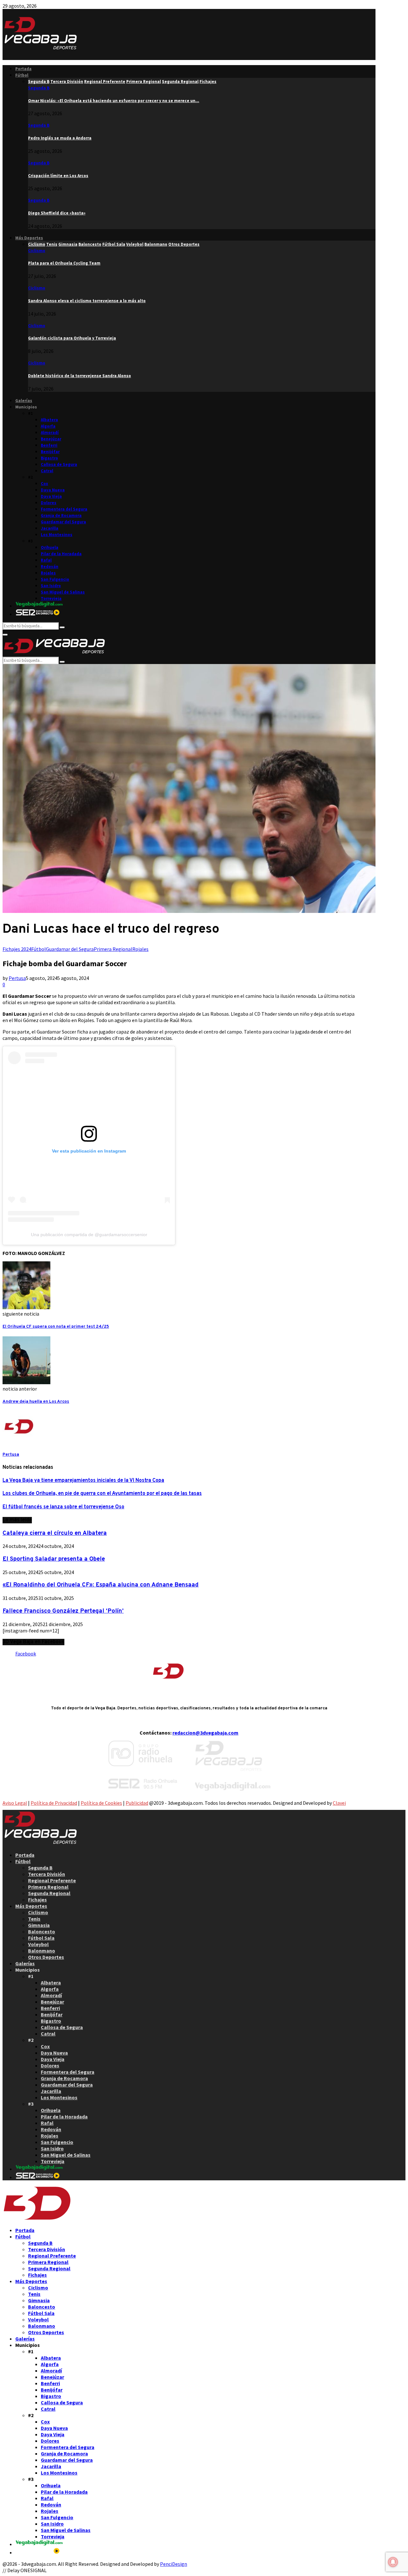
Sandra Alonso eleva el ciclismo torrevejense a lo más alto (87, 301)
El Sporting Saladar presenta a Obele (54, 1559)
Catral (47, 471)
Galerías (24, 401)
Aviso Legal (15, 1803)
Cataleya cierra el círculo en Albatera (55, 1533)
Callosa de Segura (59, 464)
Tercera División (47, 1874)
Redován (50, 567)
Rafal (46, 560)
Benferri (49, 445)
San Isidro (51, 586)
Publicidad (137, 1803)
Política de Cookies (101, 1803)
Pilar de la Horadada (61, 554)
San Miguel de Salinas (63, 592)
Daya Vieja (51, 496)
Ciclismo (37, 251)
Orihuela (50, 547)
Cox (44, 484)
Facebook (26, 1654)
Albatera (49, 420)
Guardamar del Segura (63, 522)
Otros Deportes (46, 1957)
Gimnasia (39, 1925)
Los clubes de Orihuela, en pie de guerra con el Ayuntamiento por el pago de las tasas (102, 1494)
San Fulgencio (55, 579)
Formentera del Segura (64, 509)
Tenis (34, 1919)
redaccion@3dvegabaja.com (205, 1733)
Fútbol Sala (41, 1938)
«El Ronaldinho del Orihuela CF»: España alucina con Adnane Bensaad (101, 1585)
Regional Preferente (52, 1880)
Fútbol (22, 75)
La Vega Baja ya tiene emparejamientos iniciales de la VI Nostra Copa (83, 1481)
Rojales (48, 573)
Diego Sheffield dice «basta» (57, 213)
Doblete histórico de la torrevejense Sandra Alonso (80, 376)
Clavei (339, 1803)
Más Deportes (29, 238)
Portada (23, 69)
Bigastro (49, 458)
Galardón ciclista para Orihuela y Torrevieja (72, 338)
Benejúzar (51, 439)
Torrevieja (51, 598)
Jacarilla (50, 528)
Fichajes (37, 1900)
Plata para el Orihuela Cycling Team (64, 263)
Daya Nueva (53, 490)
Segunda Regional (49, 1893)
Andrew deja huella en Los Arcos (36, 1402)
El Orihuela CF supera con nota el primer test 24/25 (56, 1327)
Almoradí (50, 433)
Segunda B (39, 88)
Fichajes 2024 (17, 949)
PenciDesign (174, 2564)
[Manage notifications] (393, 2562)
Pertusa (17, 978)
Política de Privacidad (54, 1803)
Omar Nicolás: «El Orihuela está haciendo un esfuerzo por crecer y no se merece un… (114, 101)
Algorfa (48, 426)
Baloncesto (42, 1931)
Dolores (49, 503)
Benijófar (50, 452)
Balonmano (42, 1951)
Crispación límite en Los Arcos (58, 176)
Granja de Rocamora (61, 515)
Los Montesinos (57, 535)
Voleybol (38, 1944)
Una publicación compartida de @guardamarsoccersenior (89, 1235)
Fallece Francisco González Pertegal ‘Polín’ (63, 1611)
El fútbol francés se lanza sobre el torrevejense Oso (63, 1507)
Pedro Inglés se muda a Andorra (60, 138)
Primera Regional (113, 949)
